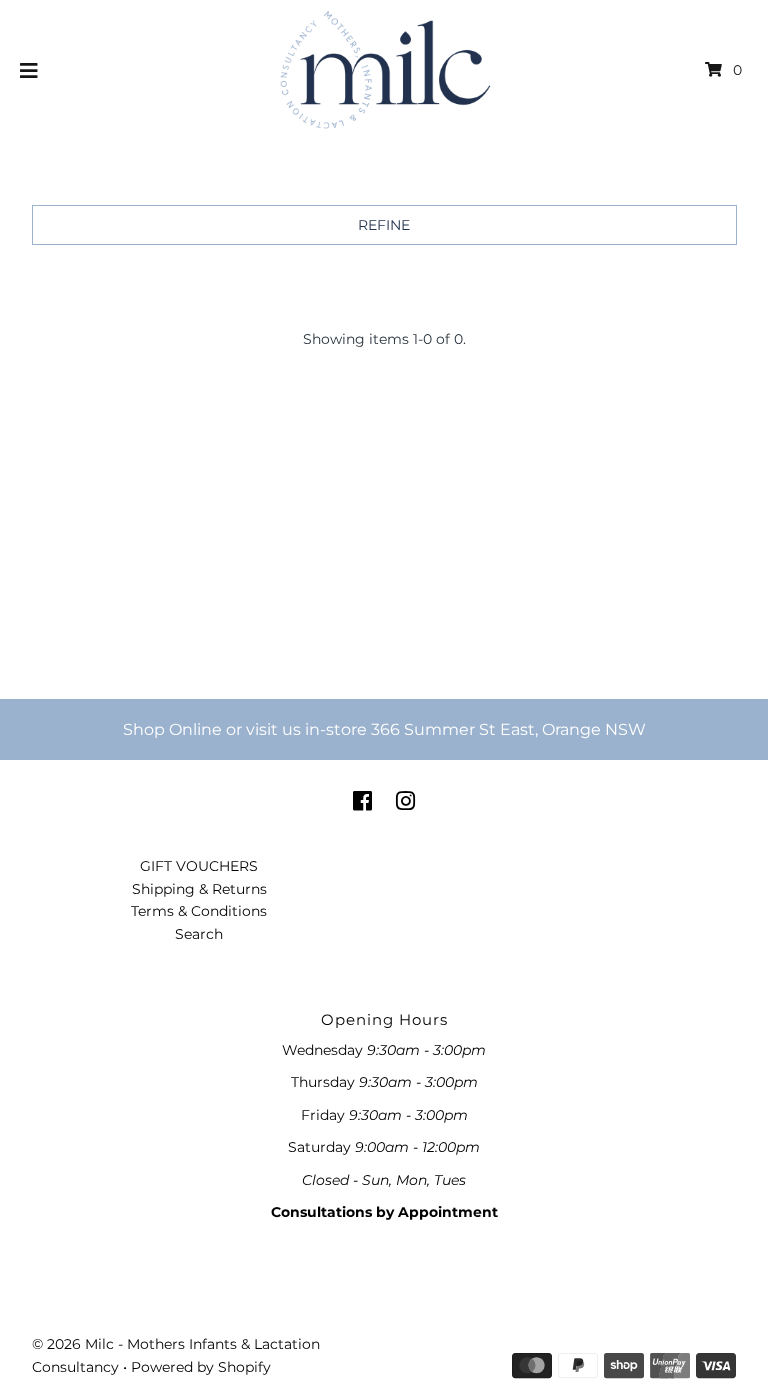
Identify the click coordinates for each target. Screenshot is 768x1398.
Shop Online (172, 729)
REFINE (384, 225)
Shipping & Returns (199, 889)
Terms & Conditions (199, 911)
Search (199, 934)
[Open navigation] (29, 70)
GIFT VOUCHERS (199, 866)
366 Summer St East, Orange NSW (508, 729)
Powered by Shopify (201, 1367)
